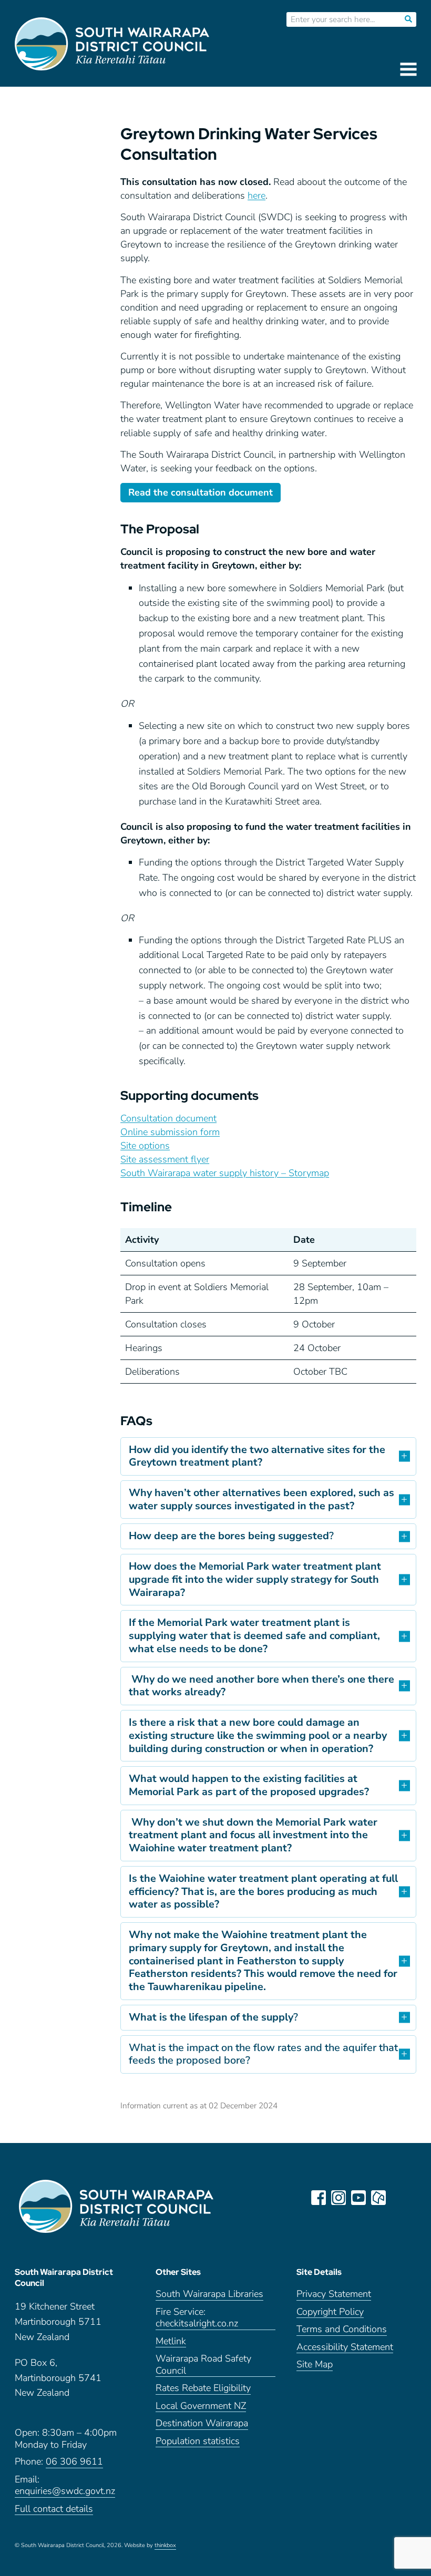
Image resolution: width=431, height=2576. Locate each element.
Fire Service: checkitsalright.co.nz (197, 2318)
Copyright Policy (330, 2312)
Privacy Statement (334, 2294)
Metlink (171, 2341)
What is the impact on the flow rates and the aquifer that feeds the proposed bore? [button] (263, 2054)
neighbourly (378, 2198)
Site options (145, 1146)
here (256, 195)
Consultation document (168, 1118)
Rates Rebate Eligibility (203, 2388)
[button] (268, 1456)
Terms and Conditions (342, 2329)
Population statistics (198, 2441)
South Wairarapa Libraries (209, 2294)
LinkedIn (398, 2198)
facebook (319, 2198)
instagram (338, 2198)
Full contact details (54, 2509)
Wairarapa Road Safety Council (203, 2365)
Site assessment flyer (165, 1159)
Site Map (315, 2364)
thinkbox (165, 2546)
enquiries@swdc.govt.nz (65, 2491)
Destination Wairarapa (202, 2423)
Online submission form (170, 1132)
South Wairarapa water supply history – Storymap (225, 1173)
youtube (358, 2198)
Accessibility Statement (345, 2347)
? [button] (231, 1536)
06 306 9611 (74, 2462)
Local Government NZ (201, 2406)
